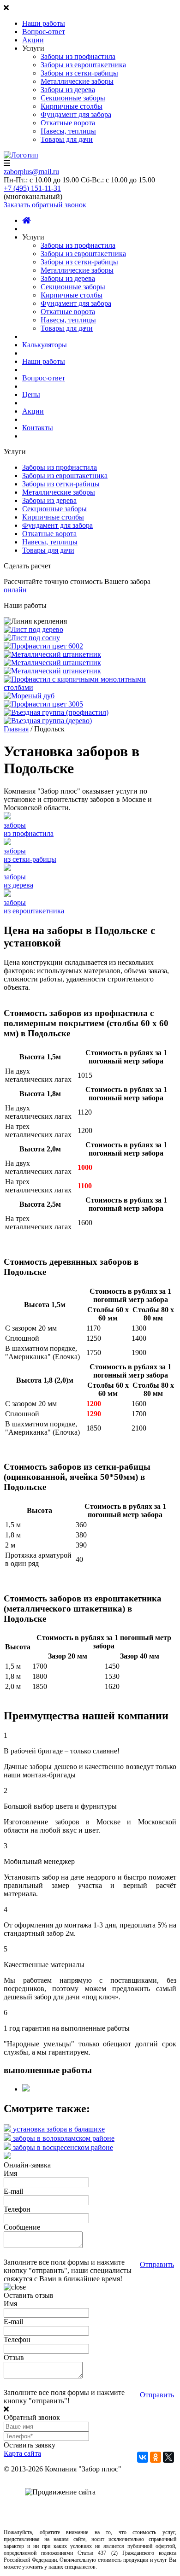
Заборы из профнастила (78, 56)
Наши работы (44, 23)
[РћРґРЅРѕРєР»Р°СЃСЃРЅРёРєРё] (156, 2457)
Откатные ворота (68, 123)
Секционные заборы (73, 98)
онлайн (15, 590)
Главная (16, 729)
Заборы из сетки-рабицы (79, 73)
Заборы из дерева (68, 90)
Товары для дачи (67, 139)
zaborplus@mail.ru (31, 172)
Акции (33, 40)
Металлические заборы (77, 81)
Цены (31, 394)
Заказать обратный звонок (45, 205)
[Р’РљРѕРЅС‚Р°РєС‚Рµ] (143, 2457)
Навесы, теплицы (68, 131)
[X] (168, 2457)
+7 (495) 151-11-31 (32, 188)
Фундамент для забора (76, 114)
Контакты (38, 428)
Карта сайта (22, 2453)
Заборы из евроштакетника (83, 65)
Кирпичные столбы (72, 106)
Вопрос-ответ (44, 32)
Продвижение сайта (120, 2493)
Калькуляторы (45, 345)
